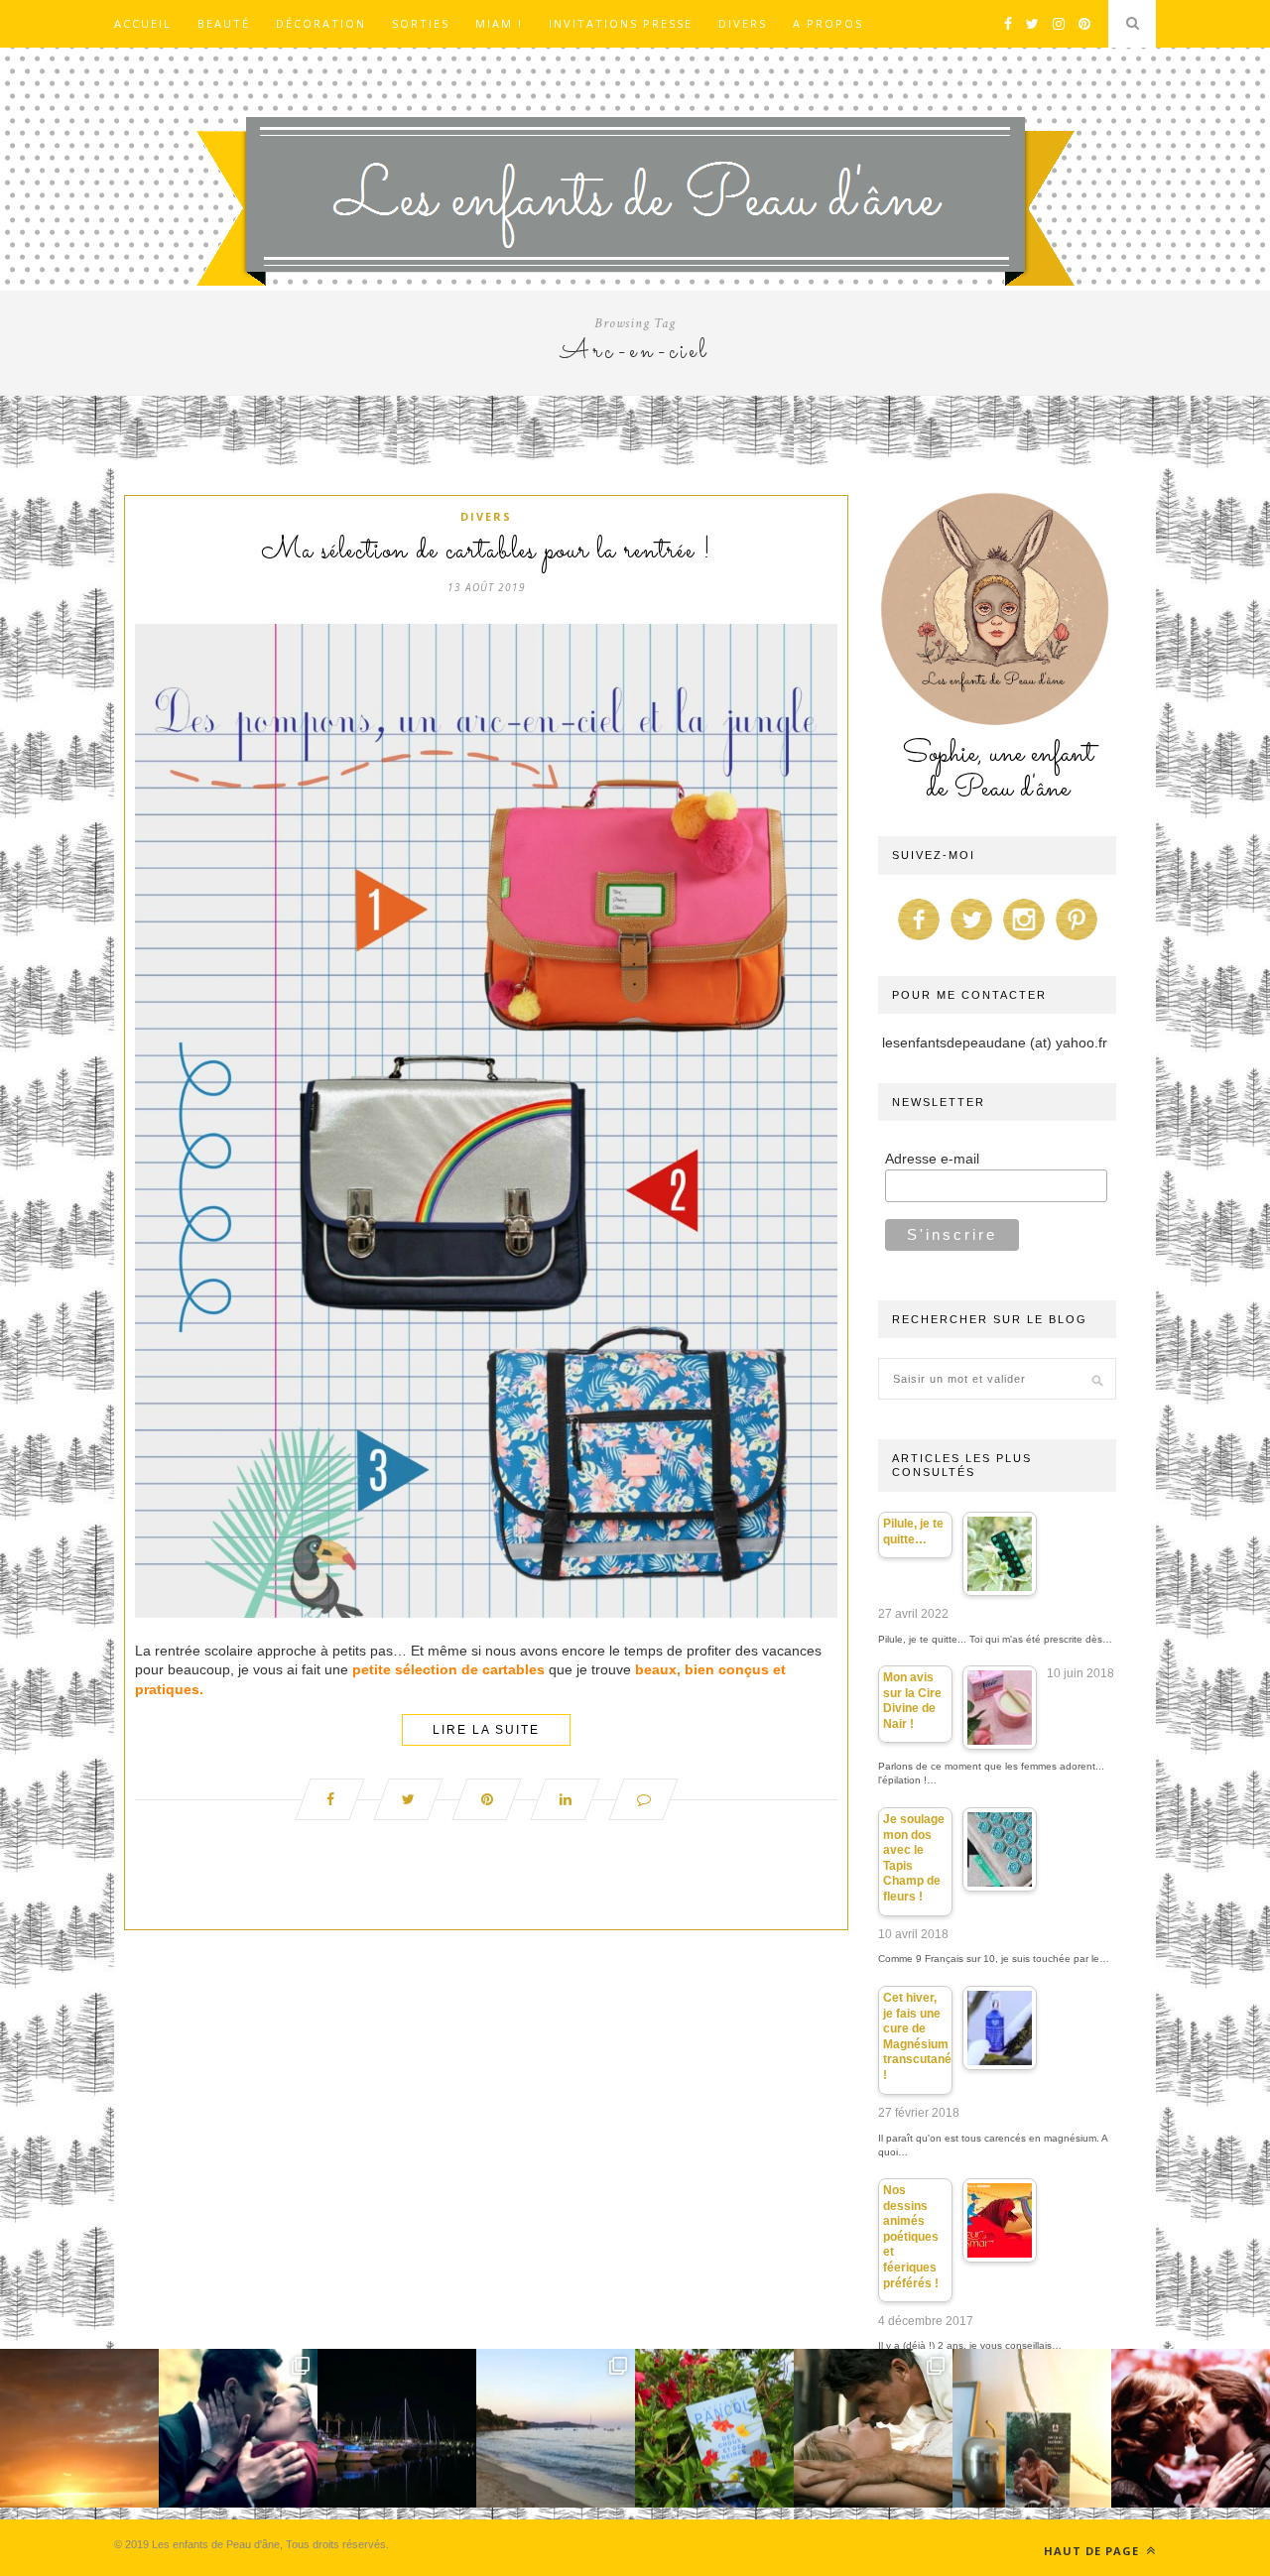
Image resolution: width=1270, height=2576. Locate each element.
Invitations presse (621, 23)
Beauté (224, 23)
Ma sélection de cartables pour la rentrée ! (486, 552)
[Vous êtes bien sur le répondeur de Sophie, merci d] (556, 2428)
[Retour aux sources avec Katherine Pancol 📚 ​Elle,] (714, 2428)
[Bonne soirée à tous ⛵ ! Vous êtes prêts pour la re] (397, 2428)
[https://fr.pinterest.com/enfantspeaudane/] (1077, 940)
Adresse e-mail (932, 1159)
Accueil (143, 23)
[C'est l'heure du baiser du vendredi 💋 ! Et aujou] (238, 2428)
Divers (743, 23)
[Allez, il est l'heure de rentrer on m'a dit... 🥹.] (79, 2428)
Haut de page (1093, 2551)
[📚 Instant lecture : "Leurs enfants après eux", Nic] (1032, 2428)
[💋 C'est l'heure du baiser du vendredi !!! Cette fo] (1191, 2428)
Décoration (321, 23)
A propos (828, 23)
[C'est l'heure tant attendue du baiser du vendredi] (873, 2428)
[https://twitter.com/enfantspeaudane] (971, 940)
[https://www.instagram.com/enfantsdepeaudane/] (1024, 940)
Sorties (421, 23)
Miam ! (499, 23)
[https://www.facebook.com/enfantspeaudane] (919, 940)
